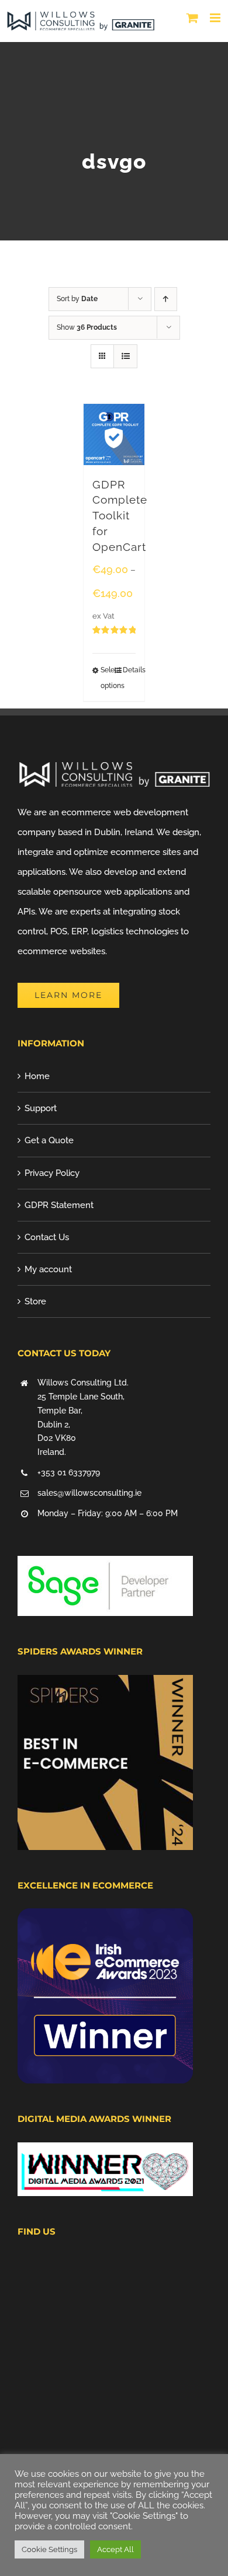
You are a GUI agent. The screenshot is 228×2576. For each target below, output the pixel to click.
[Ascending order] (166, 299)
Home (37, 1076)
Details (129, 670)
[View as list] (125, 356)
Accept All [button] (115, 2549)
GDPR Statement (59, 1205)
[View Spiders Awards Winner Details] (105, 1685)
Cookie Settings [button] (49, 2549)
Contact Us (47, 1237)
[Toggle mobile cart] (192, 18)
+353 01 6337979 (69, 1472)
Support (41, 1108)
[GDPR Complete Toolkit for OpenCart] (114, 434)
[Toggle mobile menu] (216, 18)
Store (35, 1301)
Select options (107, 678)
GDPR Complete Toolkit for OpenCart (120, 516)
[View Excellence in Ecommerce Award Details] (105, 1918)
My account (48, 1269)
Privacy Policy (52, 1173)
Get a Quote (49, 1140)
